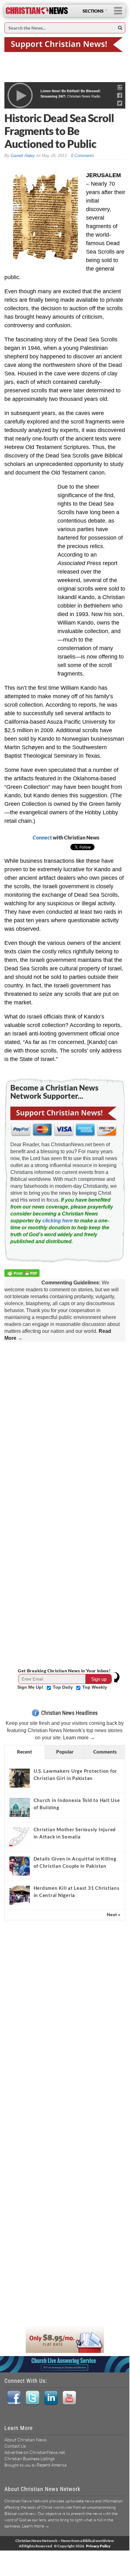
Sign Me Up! (31, 1687)
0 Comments (83, 156)
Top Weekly (95, 1687)
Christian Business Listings (30, 2458)
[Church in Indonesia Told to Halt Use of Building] (20, 1807)
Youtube (69, 2398)
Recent (24, 1752)
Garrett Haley (23, 156)
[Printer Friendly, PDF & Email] (23, 1274)
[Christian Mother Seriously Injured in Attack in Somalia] (20, 1837)
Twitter (32, 2398)
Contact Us (15, 2446)
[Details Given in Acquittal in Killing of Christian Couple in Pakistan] (20, 1866)
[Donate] (65, 44)
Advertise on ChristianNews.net (35, 2452)
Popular (65, 1752)
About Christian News (25, 2440)
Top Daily (63, 1687)
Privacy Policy (98, 2546)
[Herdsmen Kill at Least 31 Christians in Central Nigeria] (20, 1895)
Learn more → (79, 1738)
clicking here (58, 1221)
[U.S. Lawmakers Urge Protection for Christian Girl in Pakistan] (20, 1778)
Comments (105, 1752)
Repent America (52, 2465)
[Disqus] (65, 1424)
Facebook (14, 2398)
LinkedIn (51, 2398)
